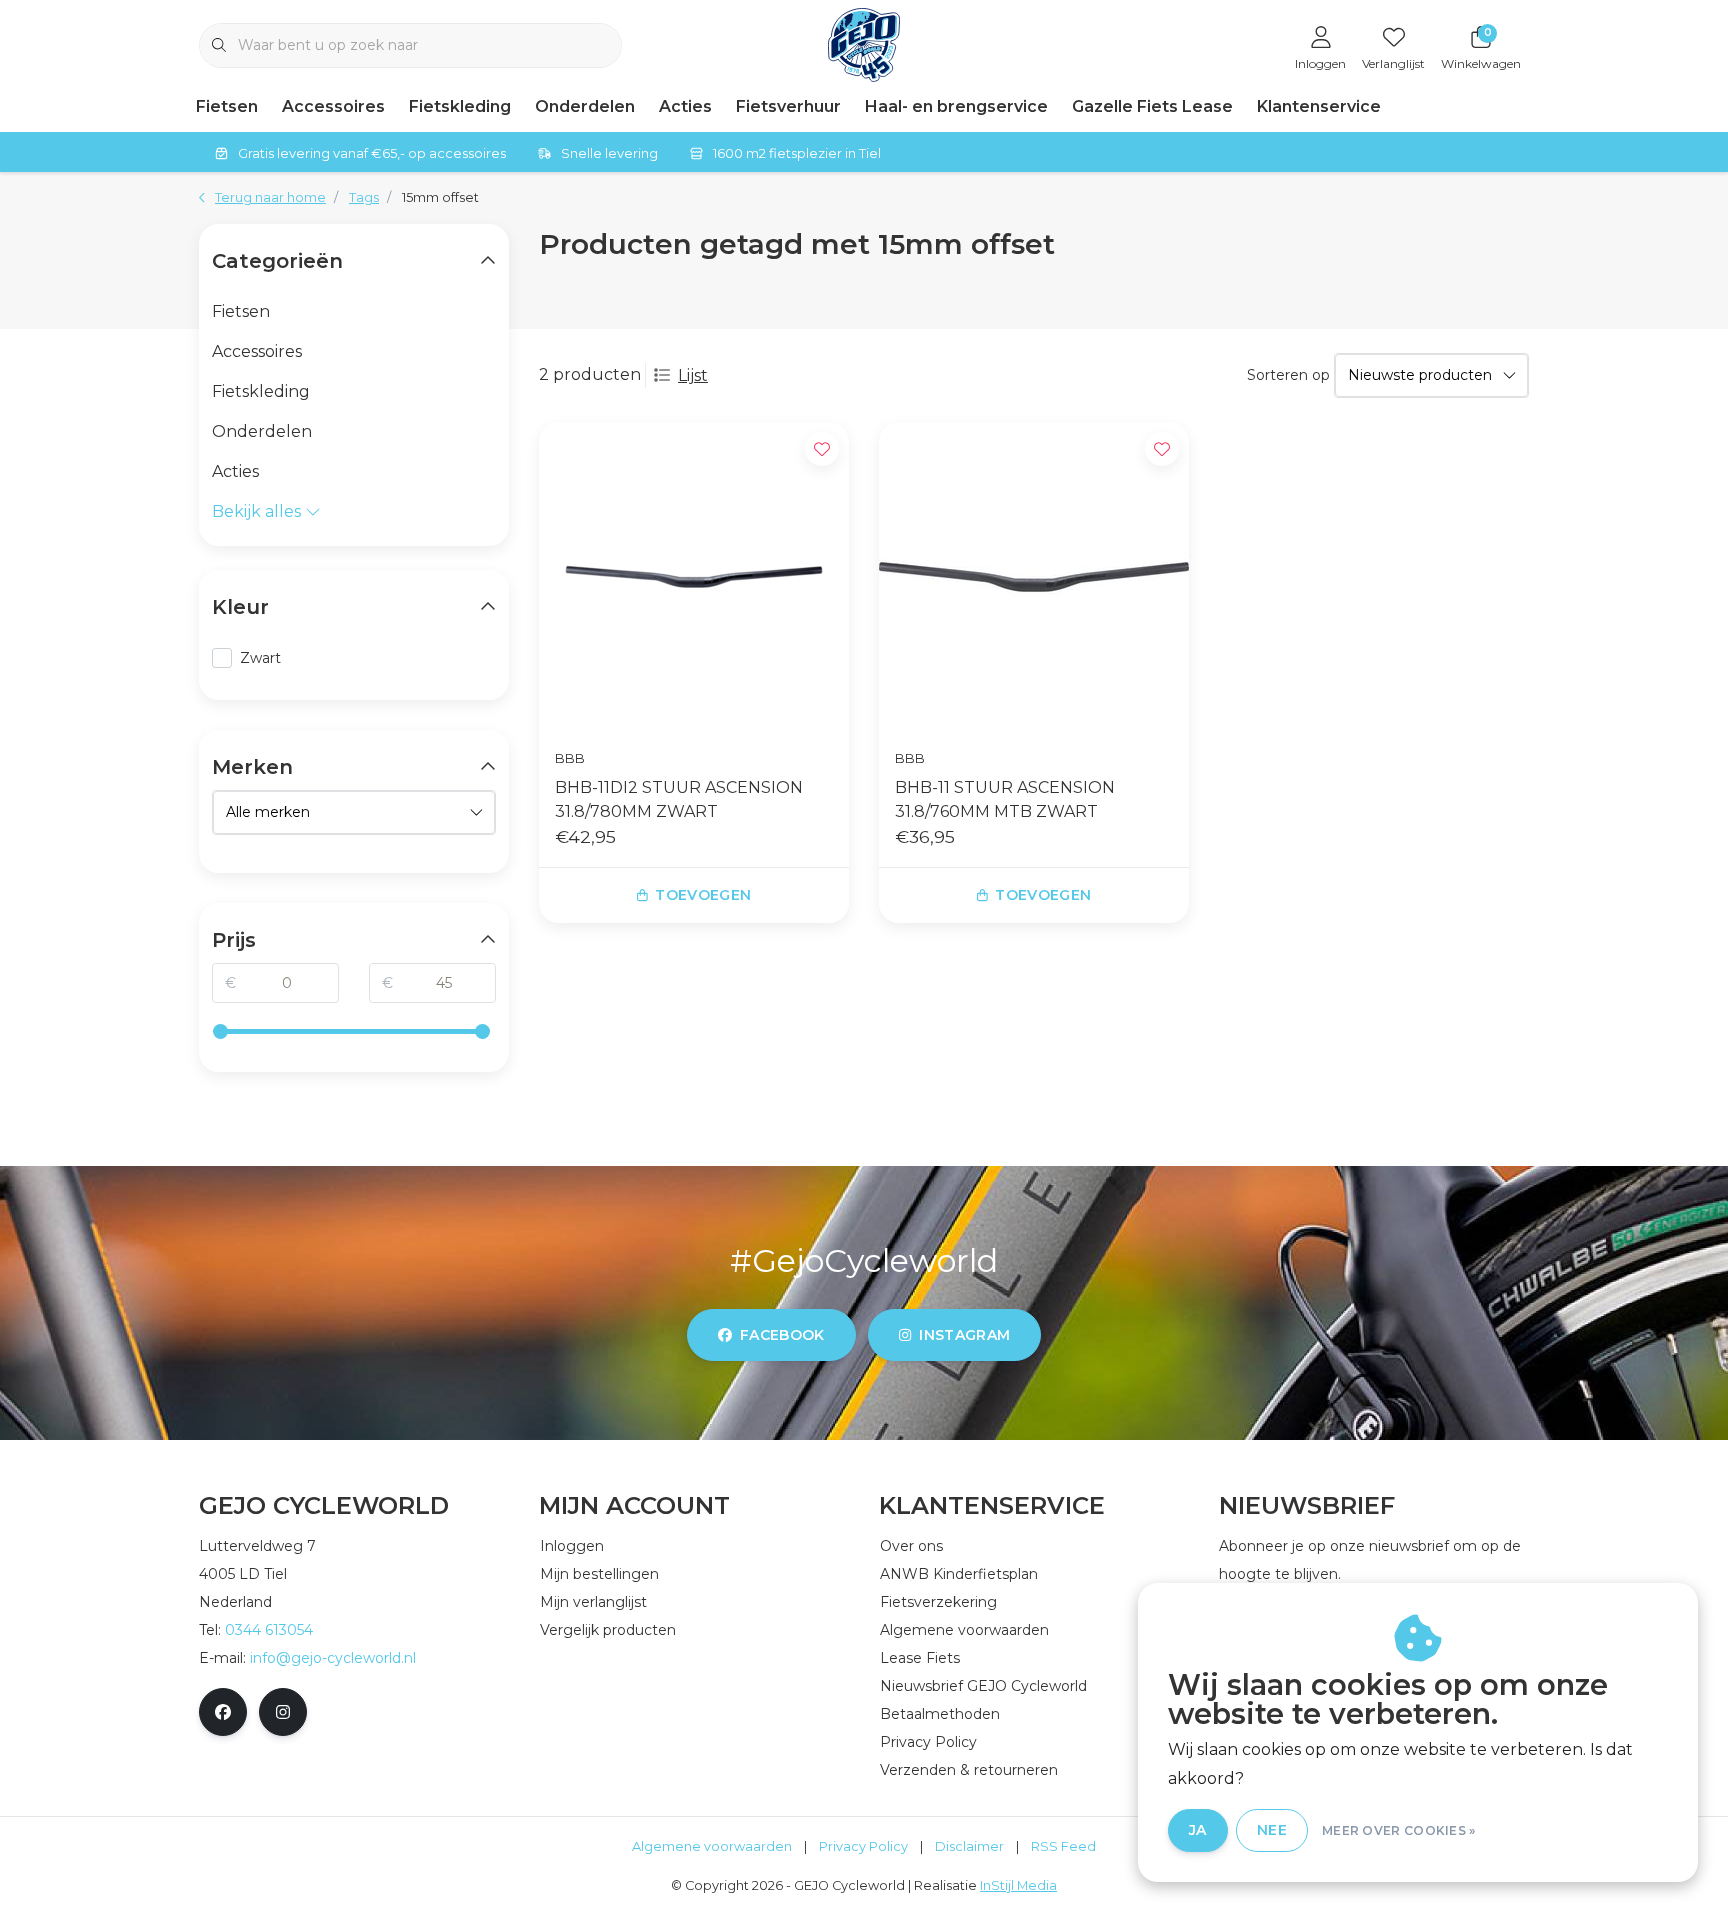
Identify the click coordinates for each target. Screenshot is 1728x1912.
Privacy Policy (863, 1846)
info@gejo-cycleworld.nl (333, 1658)
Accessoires (333, 106)
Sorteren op (1288, 375)
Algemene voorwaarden (712, 1846)
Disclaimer (969, 1846)
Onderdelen (585, 106)
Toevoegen (703, 895)
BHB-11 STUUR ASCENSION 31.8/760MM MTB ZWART (1005, 799)
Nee (1272, 1830)
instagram (964, 1335)
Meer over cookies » (1399, 1830)
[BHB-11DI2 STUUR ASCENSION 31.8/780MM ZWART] (694, 577)
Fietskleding (460, 106)
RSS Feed (1063, 1846)
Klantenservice (1319, 106)
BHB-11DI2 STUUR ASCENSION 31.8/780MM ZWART (679, 799)
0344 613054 (269, 1630)
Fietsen (227, 106)
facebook (782, 1335)
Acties (685, 106)
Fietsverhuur (788, 106)
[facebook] (223, 1712)
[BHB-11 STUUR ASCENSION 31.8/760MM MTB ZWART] (1034, 577)
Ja (1198, 1830)
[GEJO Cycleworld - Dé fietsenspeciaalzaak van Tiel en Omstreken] (864, 43)
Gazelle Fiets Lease (1152, 106)
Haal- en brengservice (956, 106)
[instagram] (283, 1712)
